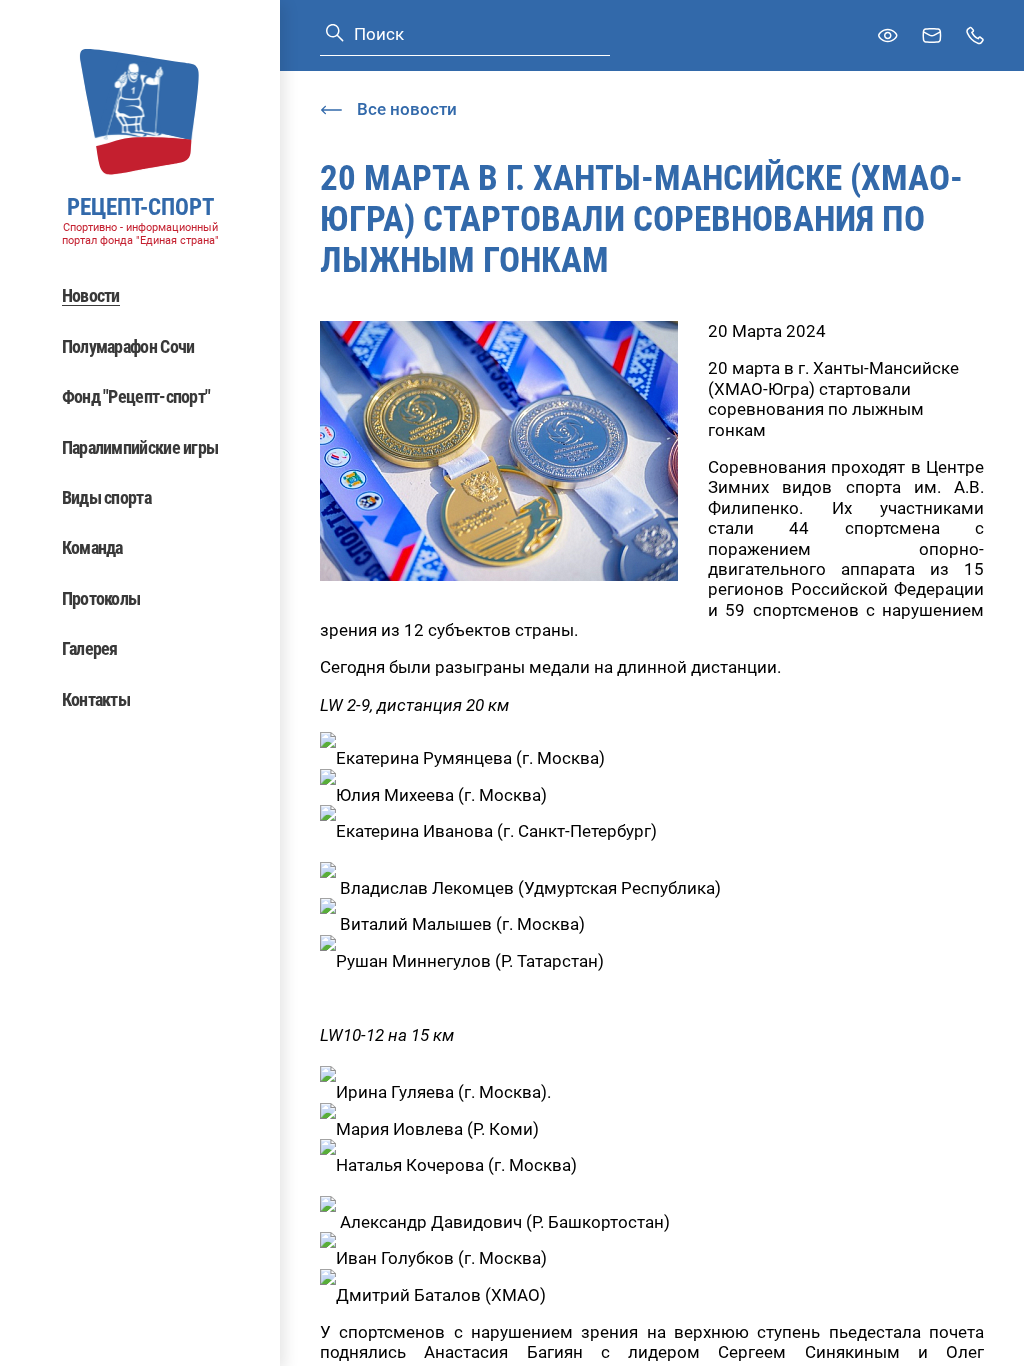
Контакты (96, 699)
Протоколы (101, 598)
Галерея (90, 648)
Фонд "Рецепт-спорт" (136, 396)
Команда (92, 547)
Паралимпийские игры (140, 447)
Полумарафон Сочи (128, 346)
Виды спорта (106, 497)
